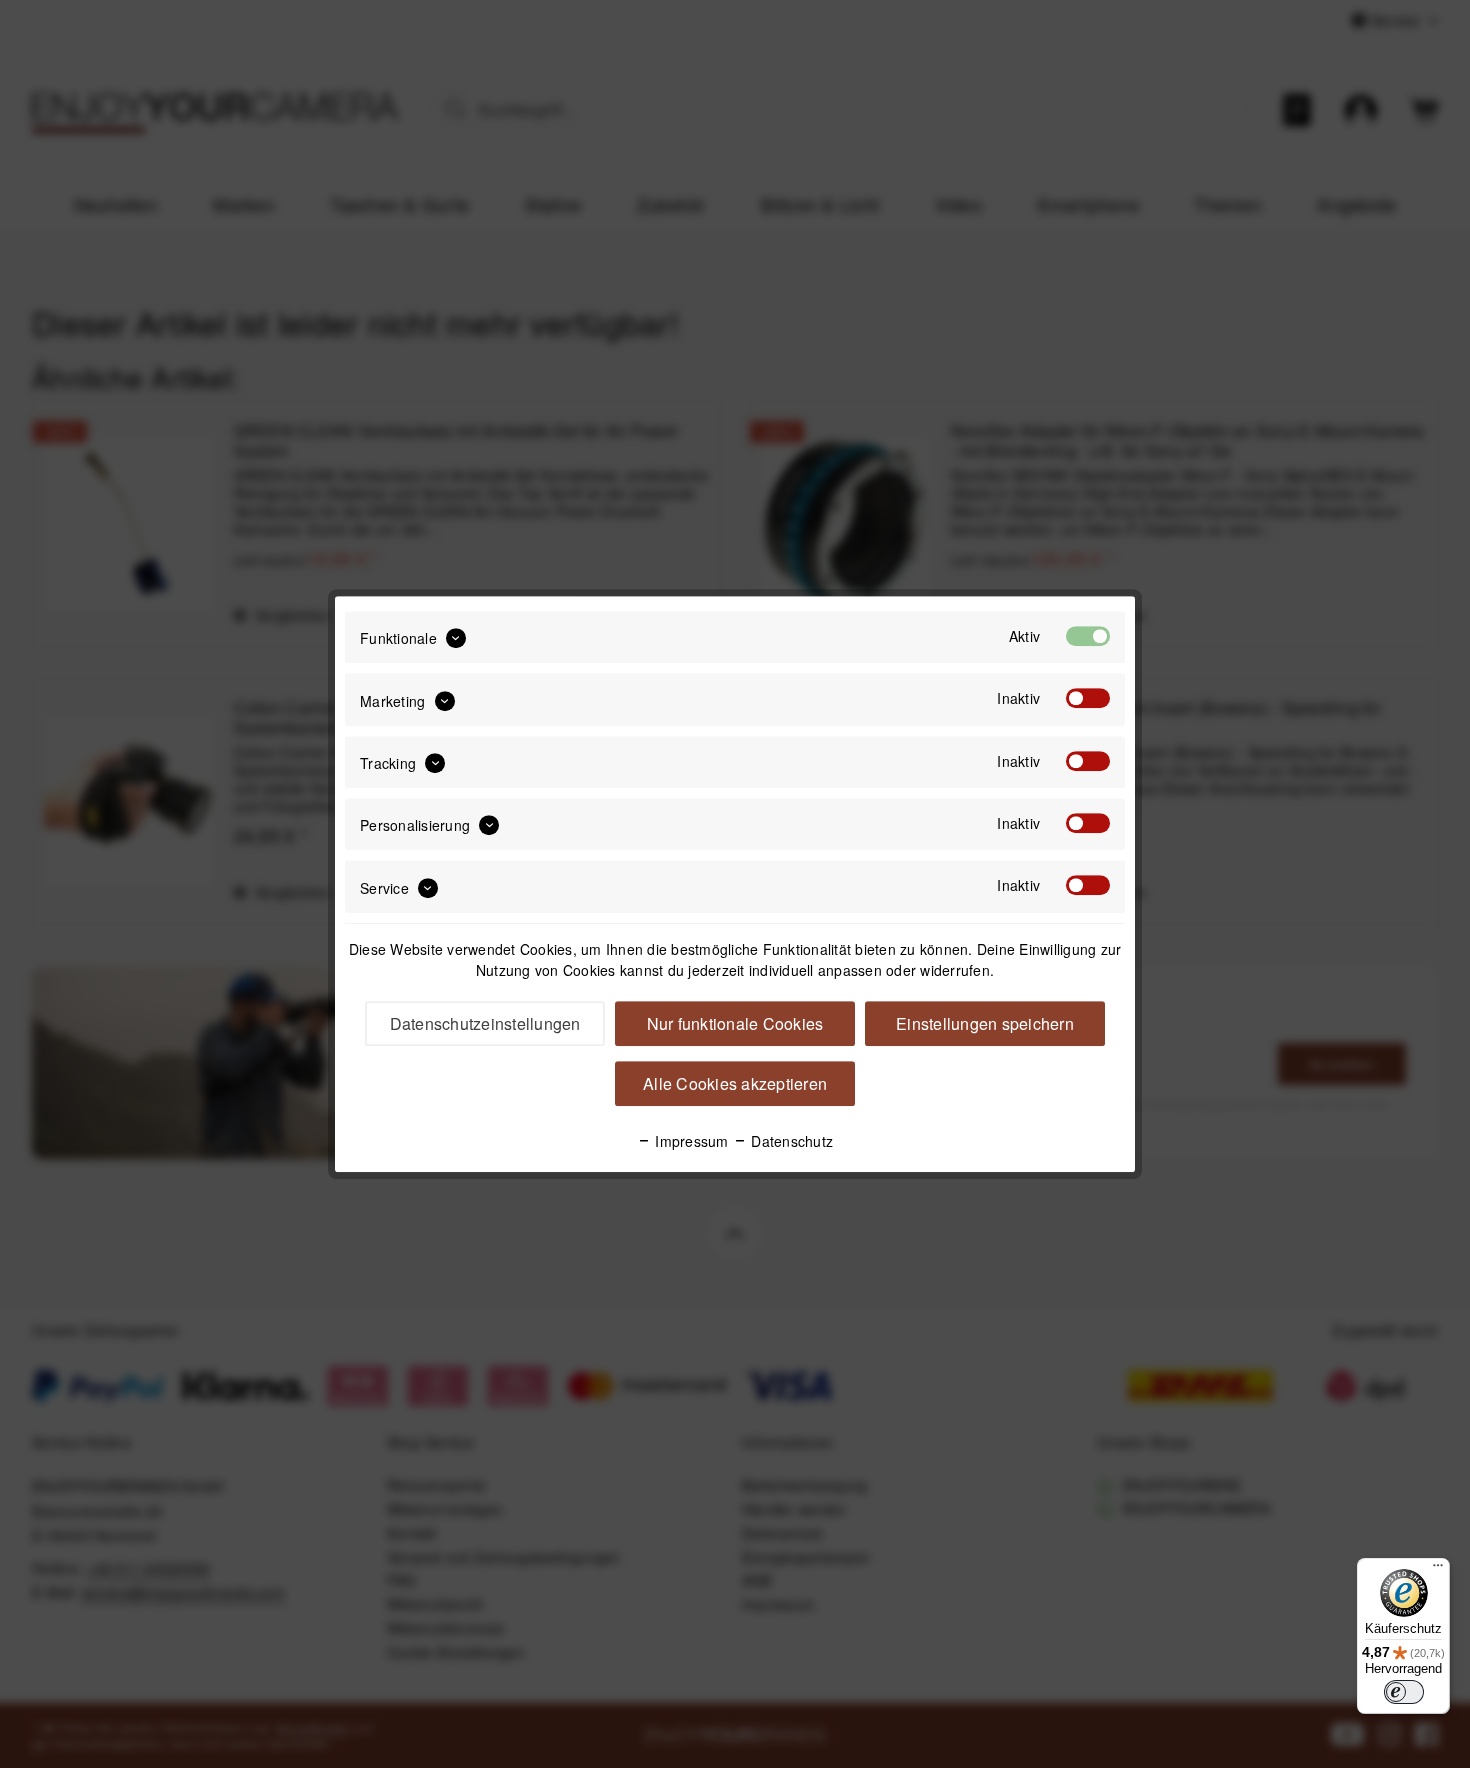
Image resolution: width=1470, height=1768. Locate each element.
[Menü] (1438, 1570)
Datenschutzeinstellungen (485, 1023)
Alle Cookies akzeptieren (735, 1083)
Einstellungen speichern (985, 1023)
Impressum (690, 1141)
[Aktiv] (1088, 636)
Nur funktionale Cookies (735, 1023)
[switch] (1404, 1692)
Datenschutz (790, 1141)
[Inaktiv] (1088, 699)
